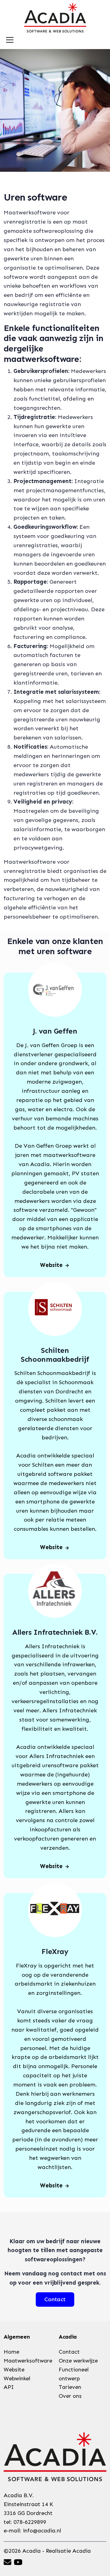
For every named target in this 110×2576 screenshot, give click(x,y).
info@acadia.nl (42, 2531)
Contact (69, 2352)
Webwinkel (17, 2378)
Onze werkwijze (78, 2361)
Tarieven (70, 2387)
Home (11, 2352)
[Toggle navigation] (10, 40)
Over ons (70, 2396)
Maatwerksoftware (28, 2361)
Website (51, 1265)
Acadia (82, 2551)
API (9, 2387)
